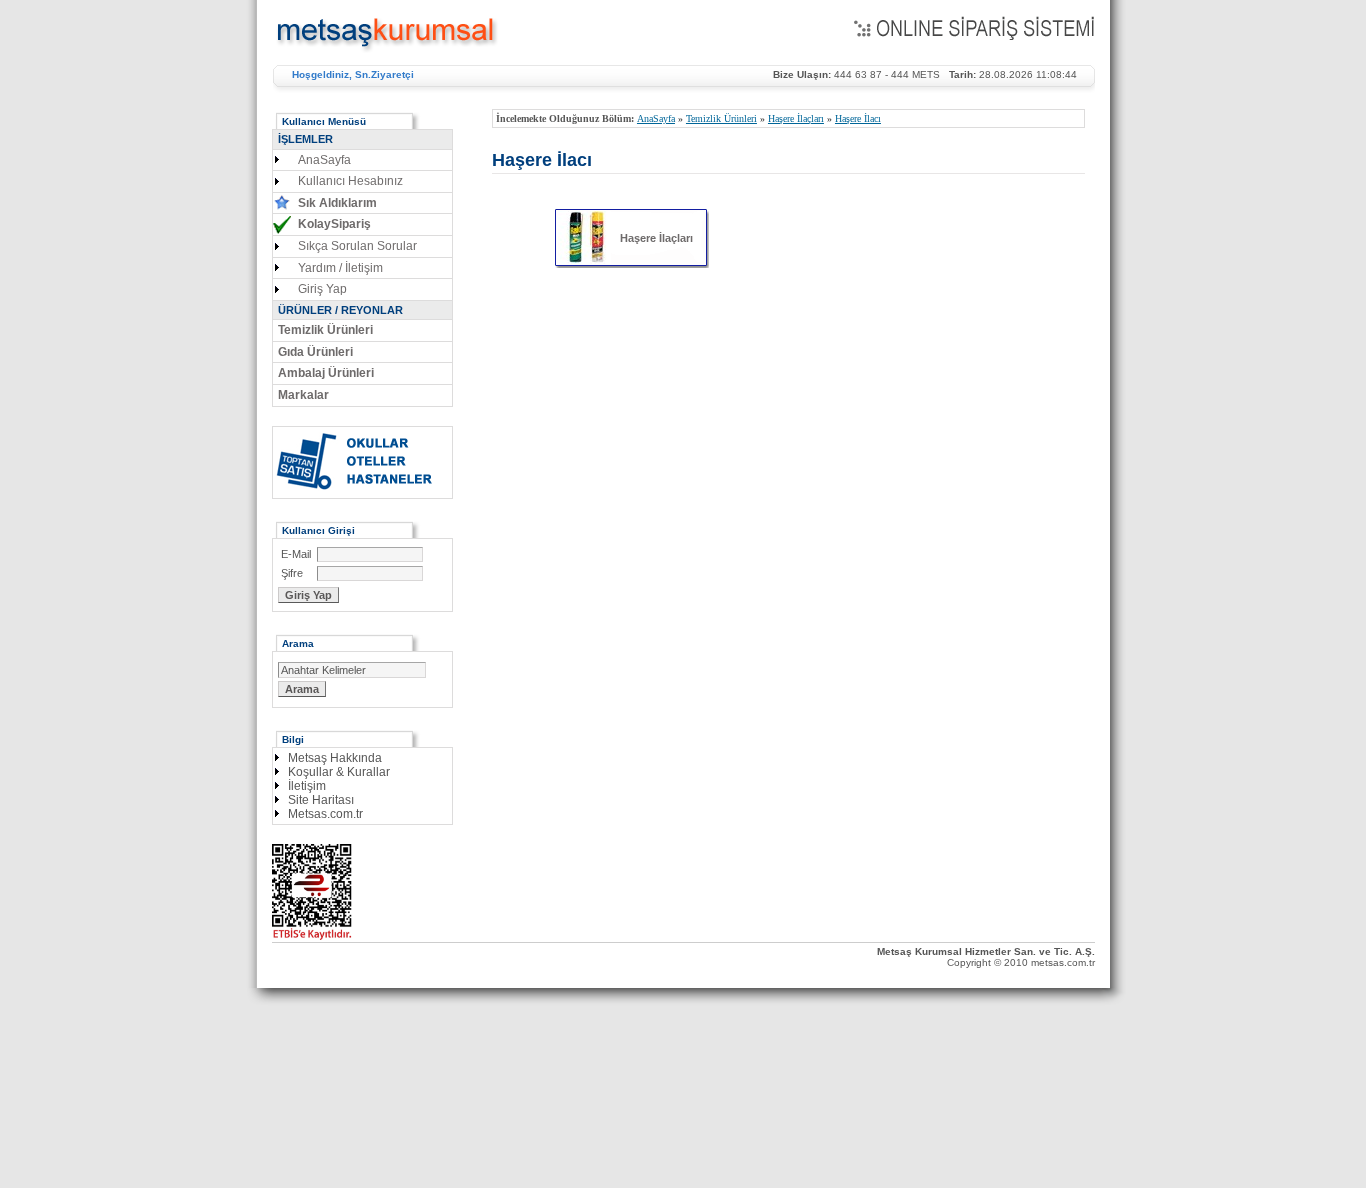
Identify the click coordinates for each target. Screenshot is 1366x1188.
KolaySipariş (334, 224)
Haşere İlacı (858, 118)
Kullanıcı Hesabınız (350, 181)
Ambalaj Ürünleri (326, 373)
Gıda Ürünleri (315, 352)
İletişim (307, 786)
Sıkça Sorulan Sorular (357, 246)
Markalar (303, 395)
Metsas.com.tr (325, 814)
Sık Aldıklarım (337, 203)
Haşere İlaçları (796, 118)
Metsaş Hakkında (335, 758)
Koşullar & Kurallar (339, 772)
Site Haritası (321, 800)
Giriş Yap (322, 289)
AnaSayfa (656, 118)
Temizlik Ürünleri (721, 118)
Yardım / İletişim (340, 268)
